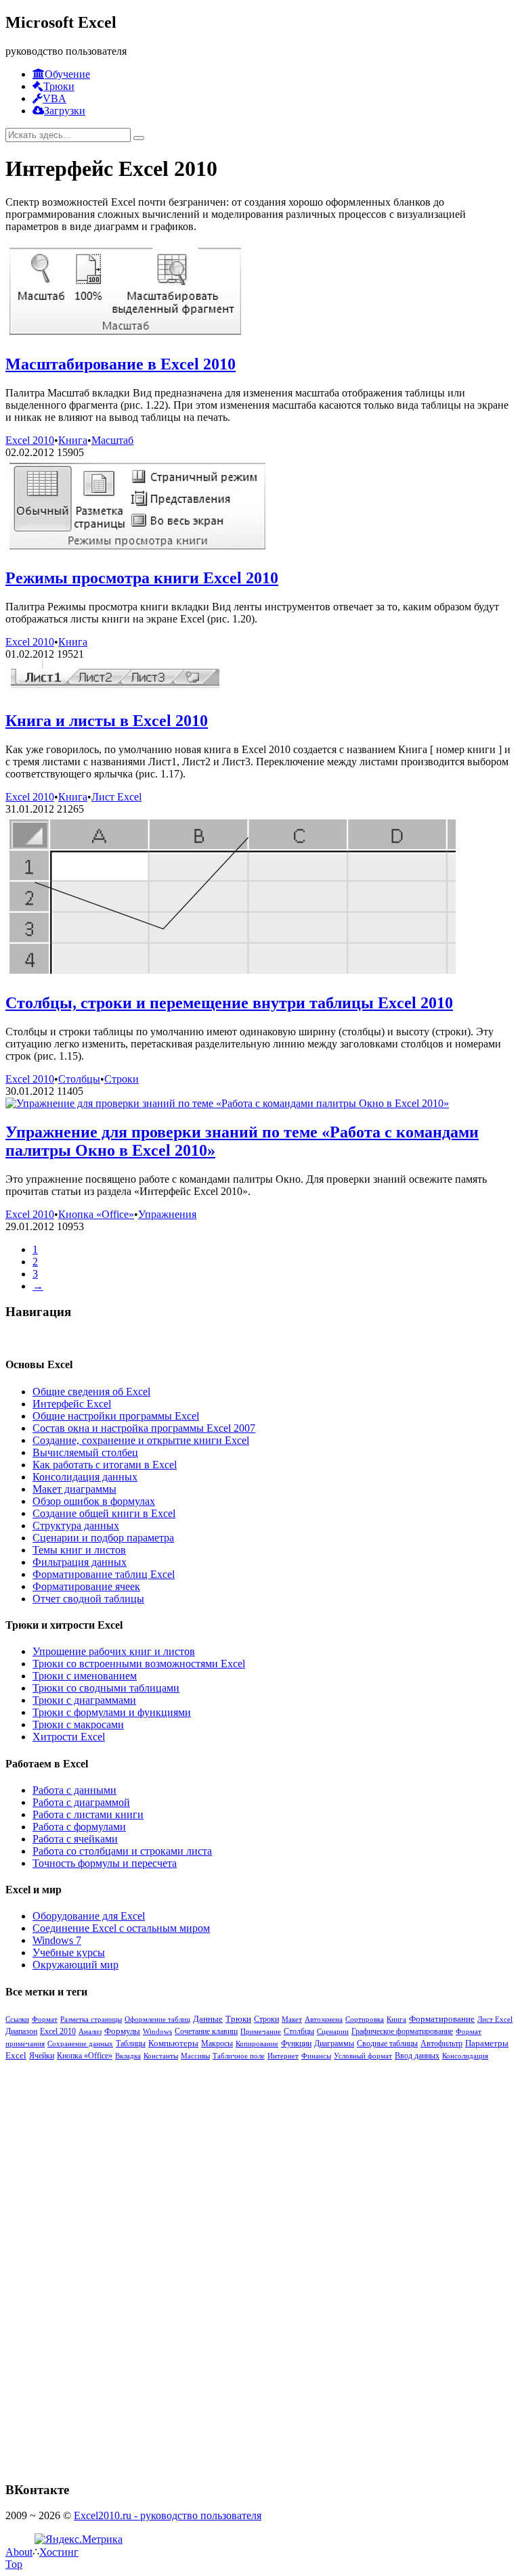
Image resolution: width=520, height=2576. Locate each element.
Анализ (90, 2031)
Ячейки (42, 2056)
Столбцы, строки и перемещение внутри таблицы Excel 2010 (229, 1003)
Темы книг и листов (79, 1550)
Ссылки (17, 2019)
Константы (161, 2056)
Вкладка (128, 2056)
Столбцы (79, 1079)
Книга (73, 440)
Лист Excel (116, 797)
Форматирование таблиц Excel (104, 1574)
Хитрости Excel (69, 1737)
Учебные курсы (69, 1952)
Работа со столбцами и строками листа (122, 1851)
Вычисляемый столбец (85, 1452)
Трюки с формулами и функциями (112, 1712)
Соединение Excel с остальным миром (121, 1928)
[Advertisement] (107, 2264)
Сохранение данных (80, 2043)
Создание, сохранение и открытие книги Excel (141, 1440)
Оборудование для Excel (89, 1916)
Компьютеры (173, 2043)
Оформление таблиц (157, 2019)
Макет (292, 2019)
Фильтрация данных (80, 1562)
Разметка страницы (91, 2019)
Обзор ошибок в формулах (94, 1501)
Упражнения (167, 1214)
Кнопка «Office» (96, 1214)
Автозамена (324, 2019)
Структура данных (76, 1526)
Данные (208, 2019)
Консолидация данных (85, 1477)
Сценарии (333, 2031)
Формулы (122, 2031)
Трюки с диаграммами (84, 1700)
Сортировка (365, 2019)
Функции (296, 2043)
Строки (122, 1079)
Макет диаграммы (74, 1489)
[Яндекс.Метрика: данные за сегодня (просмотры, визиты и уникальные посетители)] (79, 2539)
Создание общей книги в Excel (104, 1513)
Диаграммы (334, 2043)
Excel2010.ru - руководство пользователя (168, 2515)
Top (14, 2564)
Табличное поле (239, 2056)
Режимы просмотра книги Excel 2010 (142, 578)
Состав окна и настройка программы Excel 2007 (144, 1428)
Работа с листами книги (88, 1814)
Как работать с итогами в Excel (105, 1465)
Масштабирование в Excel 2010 (121, 364)
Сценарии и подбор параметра (103, 1538)
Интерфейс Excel (72, 1404)
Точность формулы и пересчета (105, 1863)
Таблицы (131, 2043)
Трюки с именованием (85, 1676)
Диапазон (21, 2031)
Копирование (257, 2043)
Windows (157, 2031)
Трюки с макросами (78, 1724)
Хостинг (59, 2552)
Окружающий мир (75, 1965)
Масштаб (112, 440)
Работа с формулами (79, 1827)
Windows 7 (57, 1940)
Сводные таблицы (387, 2043)
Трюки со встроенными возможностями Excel (139, 1664)
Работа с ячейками (75, 1839)
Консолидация (465, 2056)
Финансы (316, 2056)
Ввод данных (417, 2056)
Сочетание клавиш (206, 2031)
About (19, 2552)
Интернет (283, 2056)
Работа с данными (74, 1790)
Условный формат (363, 2056)
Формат (45, 2019)
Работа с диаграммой (81, 1802)
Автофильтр (441, 2043)
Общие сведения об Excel (91, 1392)
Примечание (261, 2031)
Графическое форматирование (402, 2032)
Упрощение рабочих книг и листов (114, 1651)
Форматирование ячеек (86, 1586)
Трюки (238, 2019)
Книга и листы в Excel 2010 (107, 721)
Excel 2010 (30, 440)
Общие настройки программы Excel (116, 1416)
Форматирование (442, 2019)
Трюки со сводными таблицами (106, 1688)
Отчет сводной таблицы (88, 1599)
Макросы (217, 2044)
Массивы (195, 2056)
